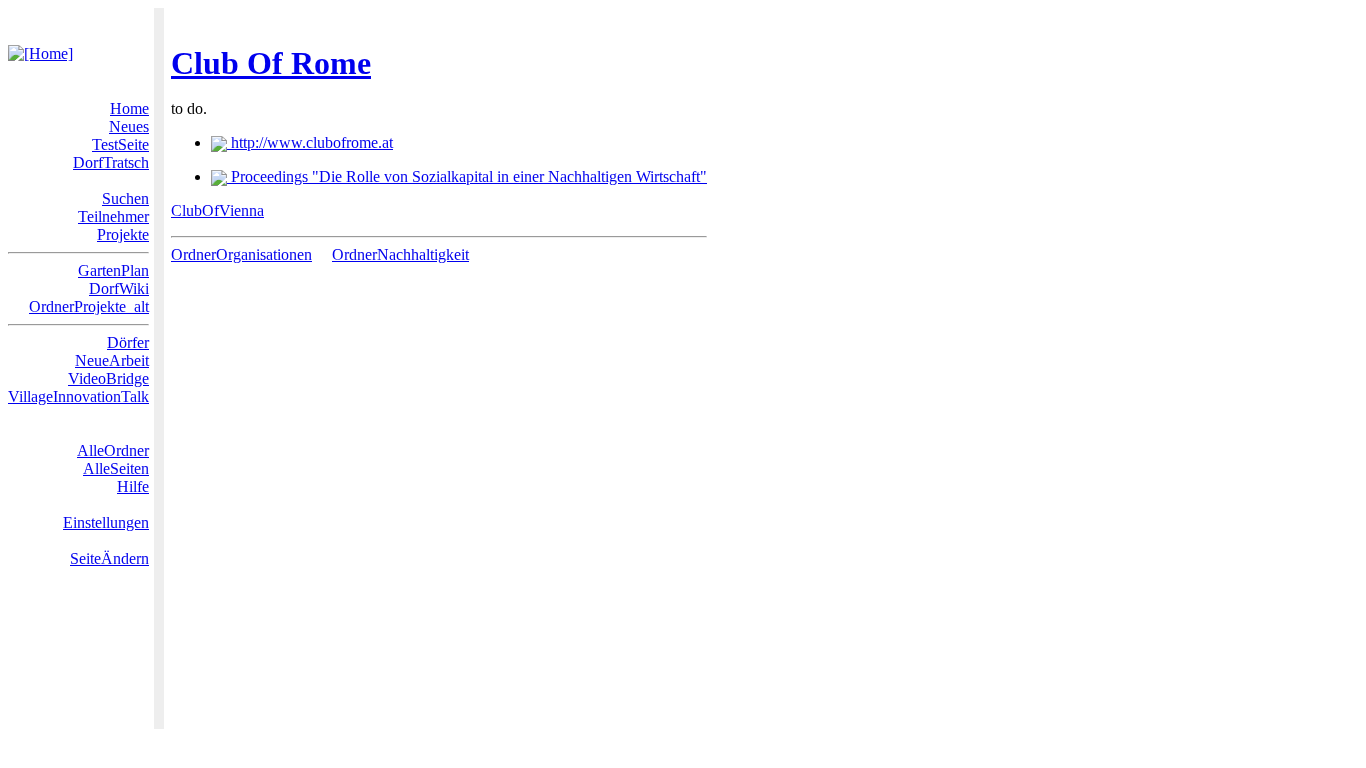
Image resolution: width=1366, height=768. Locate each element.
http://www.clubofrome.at (310, 142)
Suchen (125, 198)
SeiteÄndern (109, 558)
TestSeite (120, 144)
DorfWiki (119, 288)
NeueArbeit (112, 360)
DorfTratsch (111, 162)
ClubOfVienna (217, 210)
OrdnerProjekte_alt (89, 306)
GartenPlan (113, 270)
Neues (129, 126)
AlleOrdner (113, 450)
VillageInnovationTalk (78, 396)
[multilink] (320, 254)
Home (129, 108)
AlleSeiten (116, 468)
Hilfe (133, 486)
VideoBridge (108, 378)
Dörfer (128, 342)
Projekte (123, 234)
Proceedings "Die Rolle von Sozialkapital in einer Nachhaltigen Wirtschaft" (467, 176)
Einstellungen (106, 522)
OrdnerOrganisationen (241, 254)
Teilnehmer (113, 216)
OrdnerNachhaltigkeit (400, 254)
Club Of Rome (271, 63)
